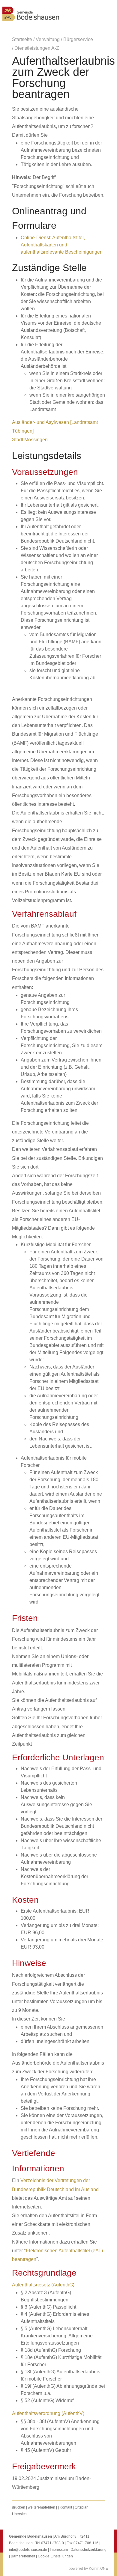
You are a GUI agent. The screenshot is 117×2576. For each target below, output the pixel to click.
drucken (19, 2507)
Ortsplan (82, 2507)
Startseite (22, 39)
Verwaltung (48, 39)
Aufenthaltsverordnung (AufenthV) (48, 2413)
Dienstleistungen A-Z (37, 48)
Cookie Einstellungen (55, 2556)
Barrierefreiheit (23, 2556)
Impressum (59, 2550)
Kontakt (66, 2507)
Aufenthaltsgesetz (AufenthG (42, 2285)
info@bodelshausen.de (28, 2550)
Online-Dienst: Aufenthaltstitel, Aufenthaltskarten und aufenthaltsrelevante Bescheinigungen (62, 245)
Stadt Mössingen (30, 440)
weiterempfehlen (42, 2507)
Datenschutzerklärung (88, 2550)
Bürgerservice (78, 39)
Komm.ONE (98, 2569)
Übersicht (20, 2514)
